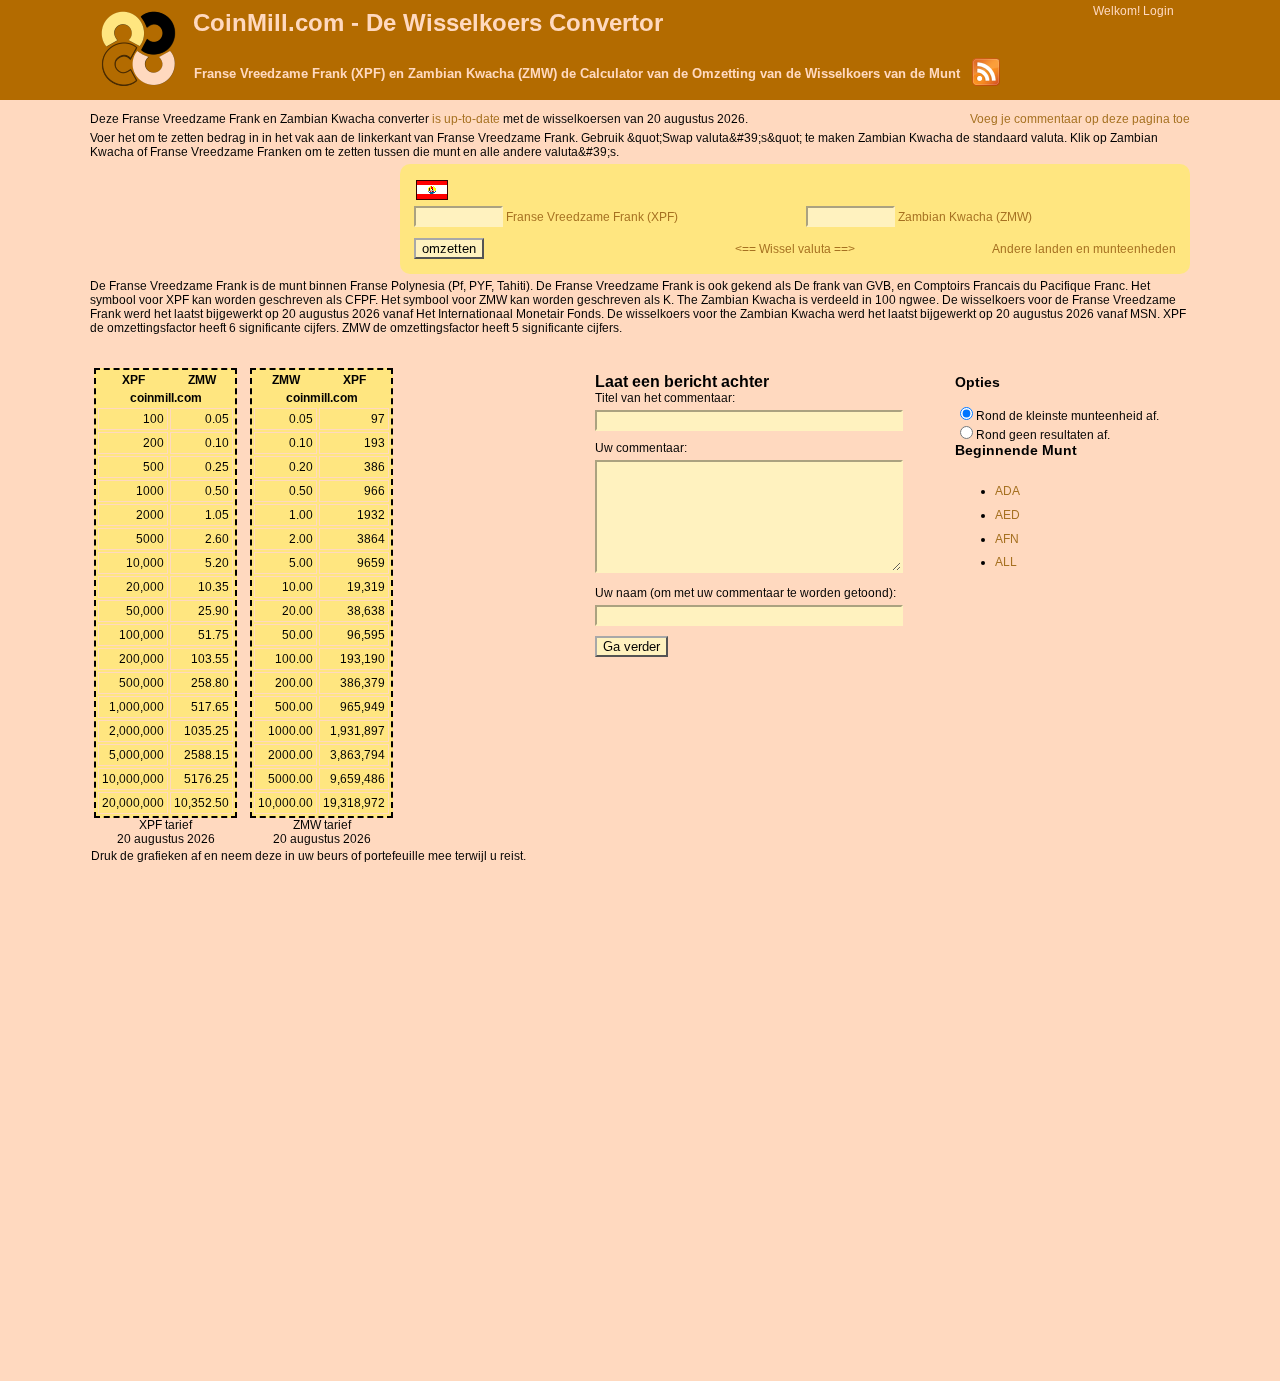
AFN (1007, 539)
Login (1158, 11)
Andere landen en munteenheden (1084, 249)
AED (1007, 515)
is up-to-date (467, 119)
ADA (1007, 491)
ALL (1006, 562)
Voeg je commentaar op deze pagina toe (1080, 119)
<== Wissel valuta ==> (795, 249)
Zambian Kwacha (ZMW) (965, 217)
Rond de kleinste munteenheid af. (1067, 416)
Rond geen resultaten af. (1043, 435)
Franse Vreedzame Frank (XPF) (592, 217)
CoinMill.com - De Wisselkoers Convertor (428, 22)
